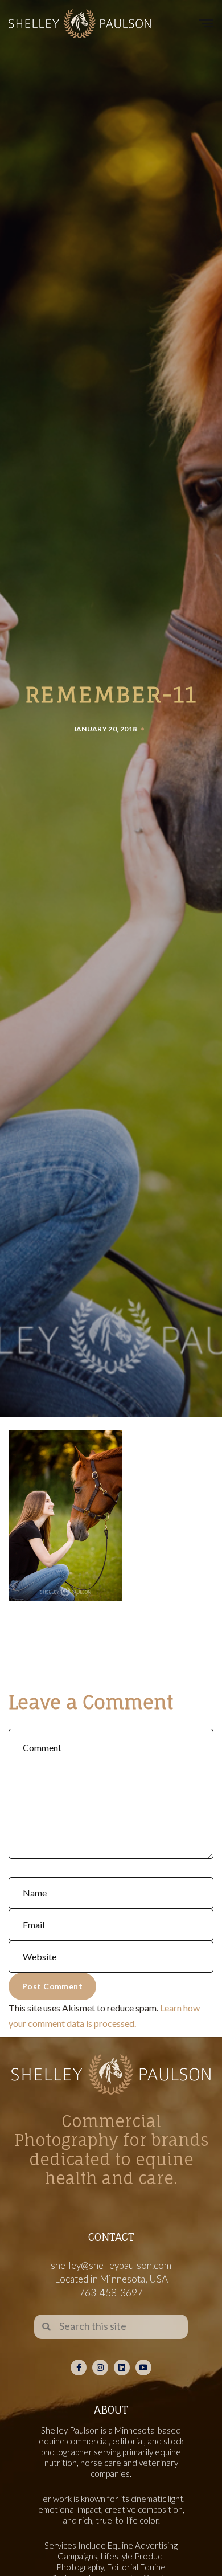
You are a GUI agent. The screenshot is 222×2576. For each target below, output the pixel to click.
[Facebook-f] (79, 2368)
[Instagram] (100, 2368)
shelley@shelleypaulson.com (111, 2265)
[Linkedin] (122, 2368)
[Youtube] (143, 2368)
